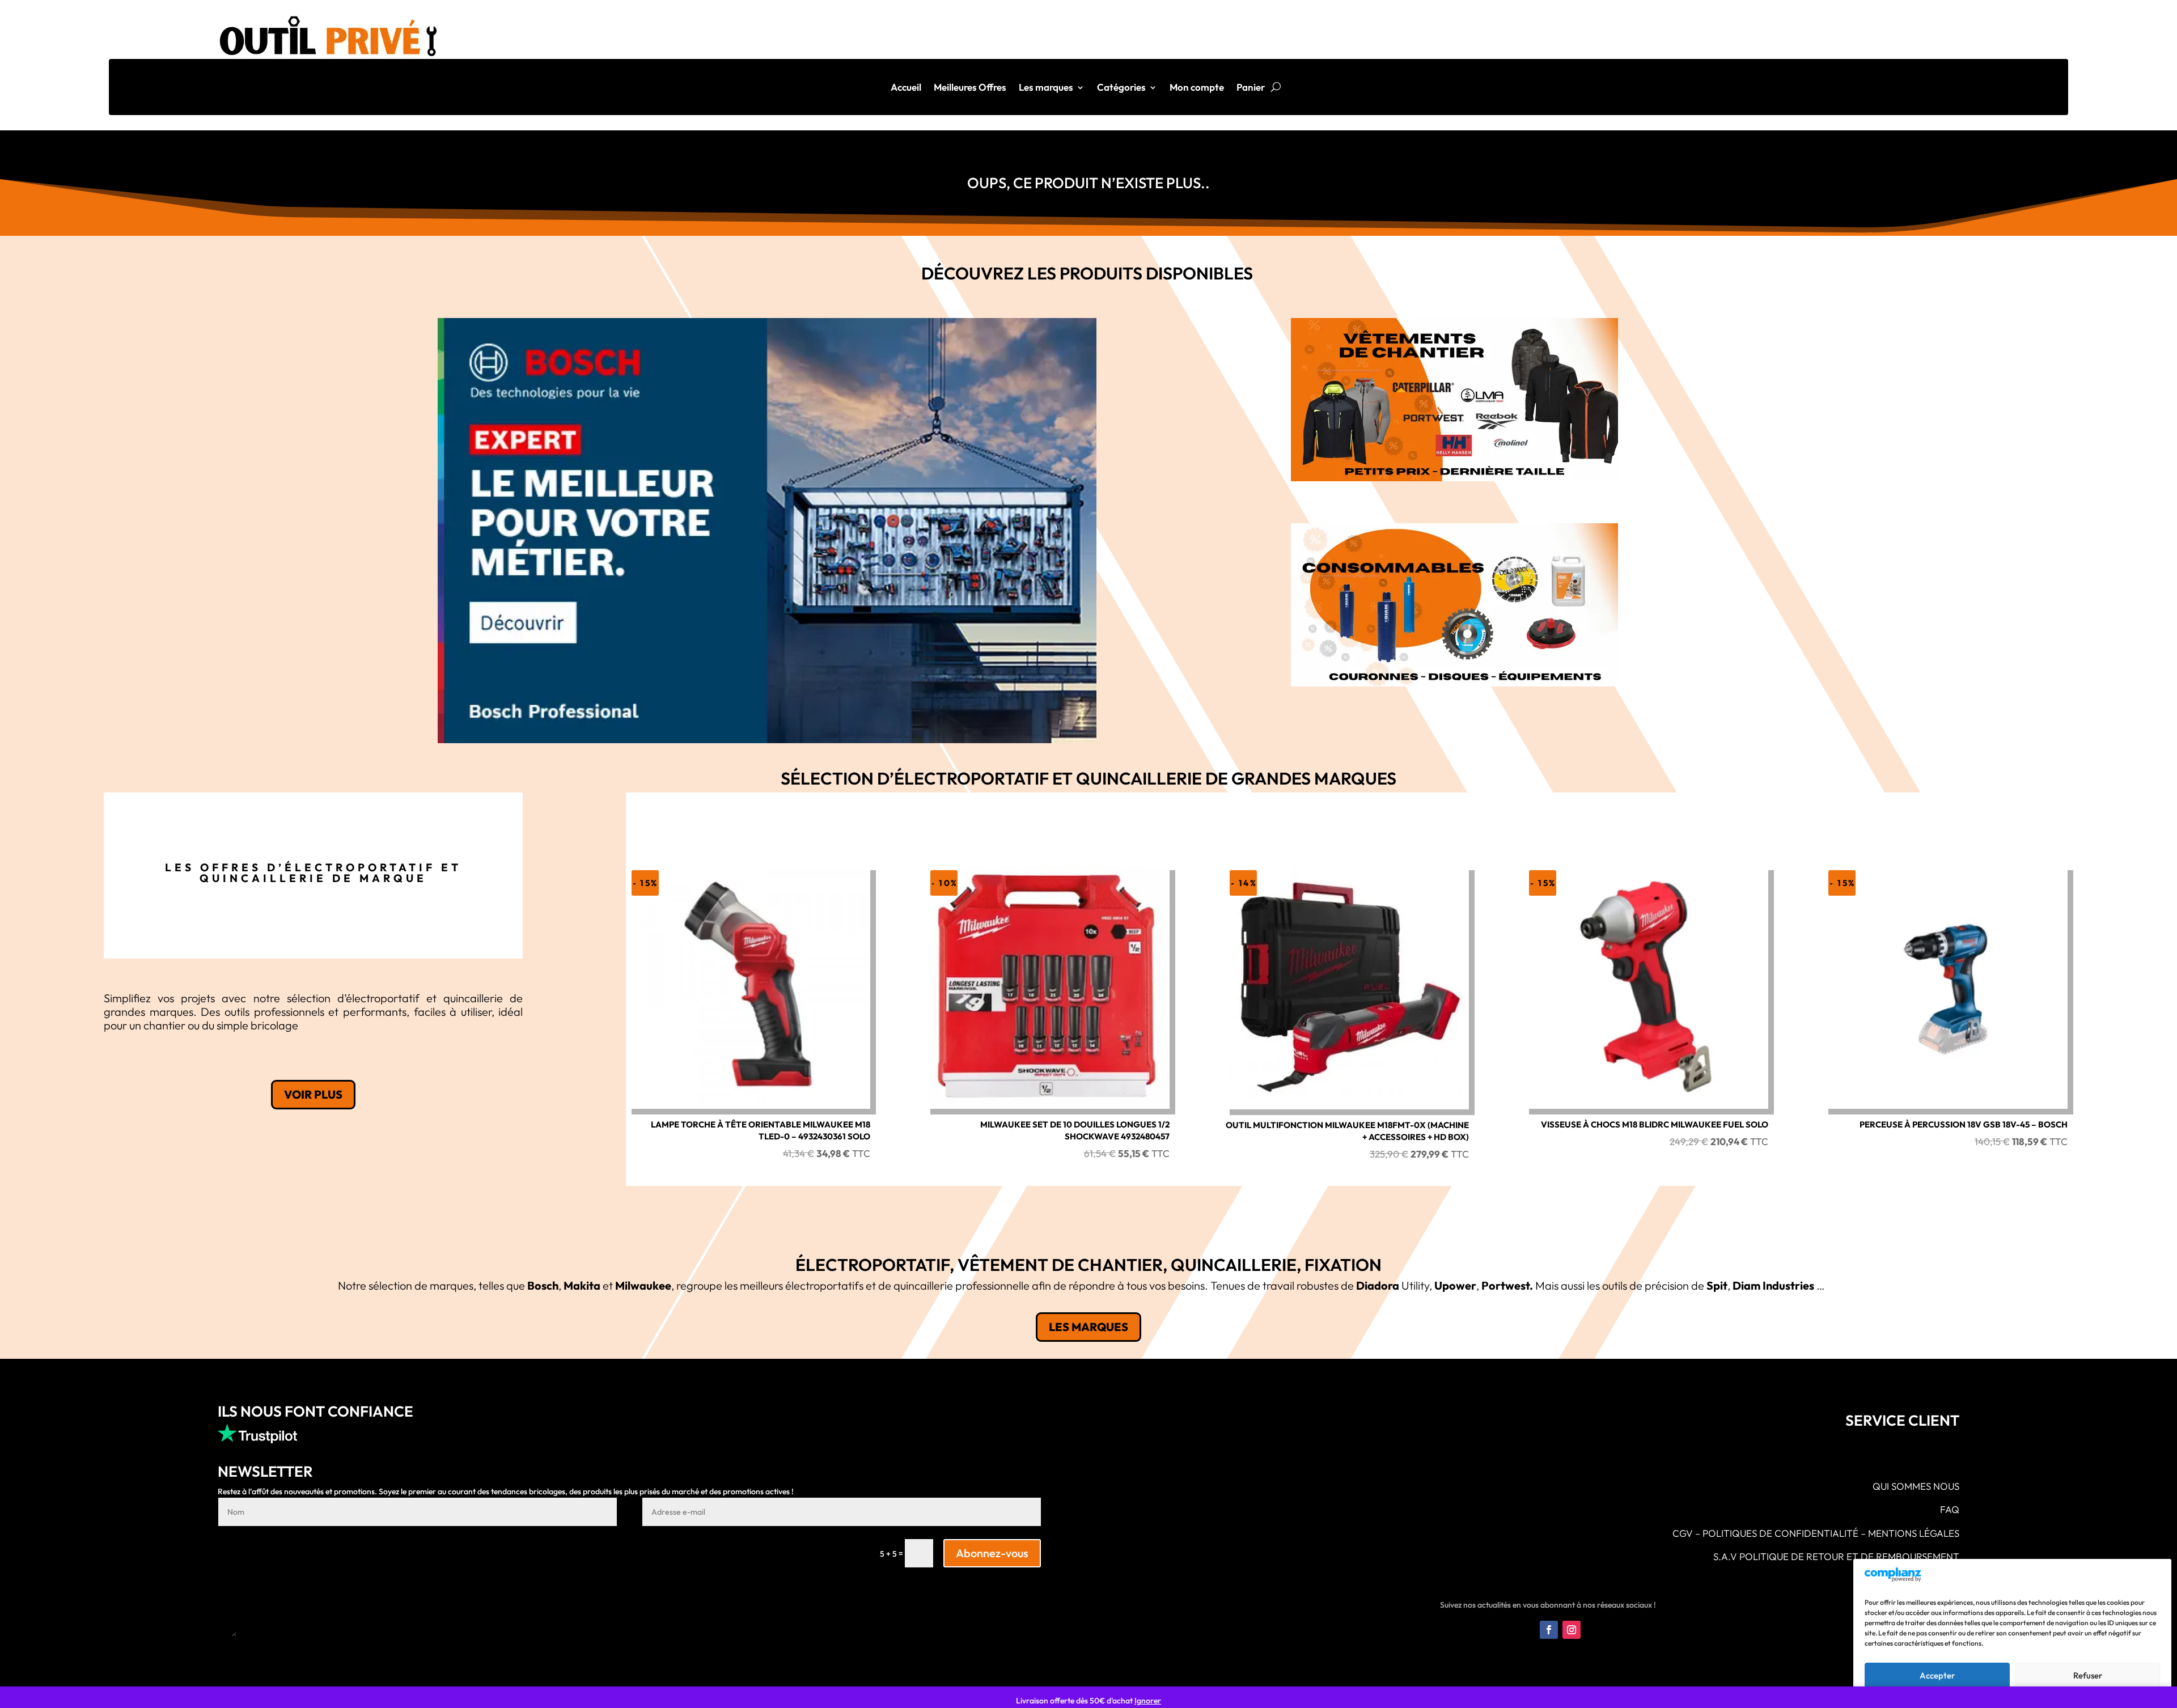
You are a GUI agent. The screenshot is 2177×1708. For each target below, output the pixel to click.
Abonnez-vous (992, 1553)
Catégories (1121, 88)
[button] (767, 531)
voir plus (313, 1094)
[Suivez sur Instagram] (1572, 1630)
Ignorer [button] (1148, 1701)
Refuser (2088, 1675)
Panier (1251, 88)
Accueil (906, 88)
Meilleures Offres (970, 88)
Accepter (1937, 1675)
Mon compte (1197, 88)
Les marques (1046, 88)
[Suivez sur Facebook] (1549, 1630)
